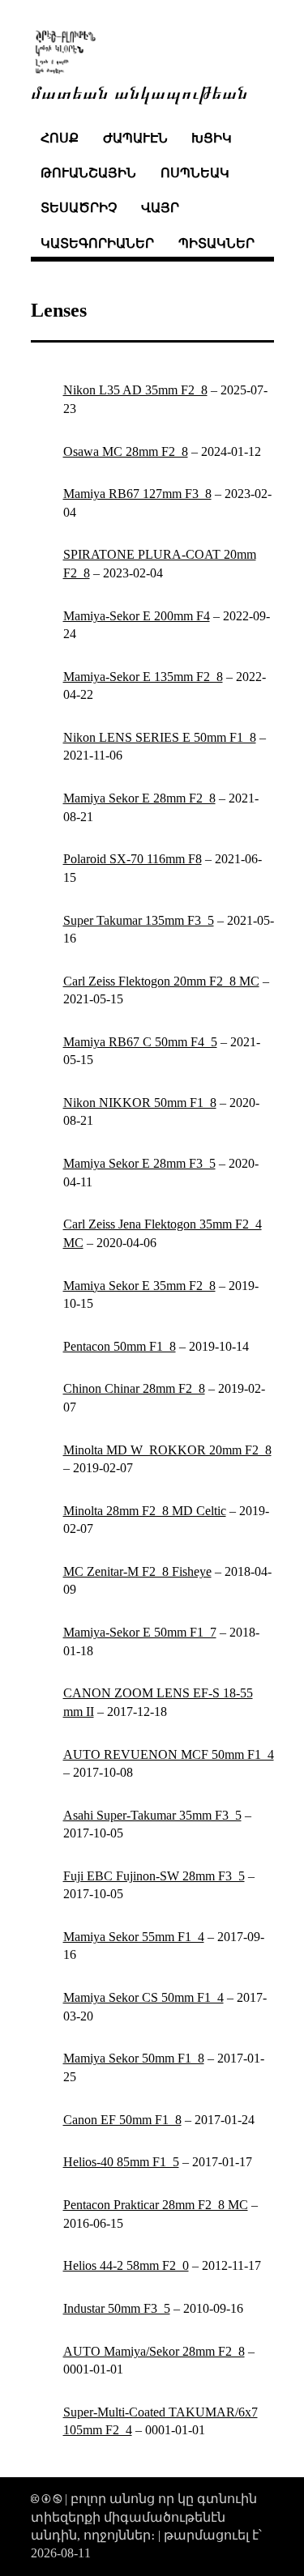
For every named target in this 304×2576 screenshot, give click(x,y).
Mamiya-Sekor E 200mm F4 (137, 616)
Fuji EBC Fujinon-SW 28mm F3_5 (154, 1876)
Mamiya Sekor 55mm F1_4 (134, 1937)
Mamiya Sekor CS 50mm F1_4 (143, 1997)
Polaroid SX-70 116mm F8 (133, 859)
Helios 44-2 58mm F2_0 (126, 2265)
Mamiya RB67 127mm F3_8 (137, 494)
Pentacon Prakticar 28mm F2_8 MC (156, 2205)
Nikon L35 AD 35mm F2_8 (135, 390)
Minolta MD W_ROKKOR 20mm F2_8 (167, 1450)
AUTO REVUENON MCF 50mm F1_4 (169, 1754)
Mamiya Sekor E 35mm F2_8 (139, 1286)
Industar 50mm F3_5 (117, 2308)
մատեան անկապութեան (139, 91)
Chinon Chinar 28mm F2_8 (134, 1388)
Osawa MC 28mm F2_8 (126, 451)
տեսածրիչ (79, 208)
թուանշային (88, 173)
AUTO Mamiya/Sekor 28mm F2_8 (154, 2351)
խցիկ (212, 138)
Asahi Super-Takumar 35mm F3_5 (152, 1815)
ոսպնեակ (195, 173)
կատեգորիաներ (97, 243)
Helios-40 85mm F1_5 (121, 2162)
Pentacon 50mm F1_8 (120, 1346)
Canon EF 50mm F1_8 (122, 2120)
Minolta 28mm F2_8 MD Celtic (145, 1511)
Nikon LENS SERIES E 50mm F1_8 (160, 737)
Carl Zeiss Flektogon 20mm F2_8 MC (161, 981)
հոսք (60, 138)
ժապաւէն (135, 138)
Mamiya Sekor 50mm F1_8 (134, 2058)
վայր (160, 208)
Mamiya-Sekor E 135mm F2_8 (143, 677)
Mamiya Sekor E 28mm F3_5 (139, 1163)
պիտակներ (216, 243)
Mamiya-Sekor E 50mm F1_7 (140, 1632)
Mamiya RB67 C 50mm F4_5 (140, 1042)
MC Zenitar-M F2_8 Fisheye (137, 1571)
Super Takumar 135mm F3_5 (139, 920)
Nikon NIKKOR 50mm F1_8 (140, 1103)
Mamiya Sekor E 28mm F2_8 (139, 798)
